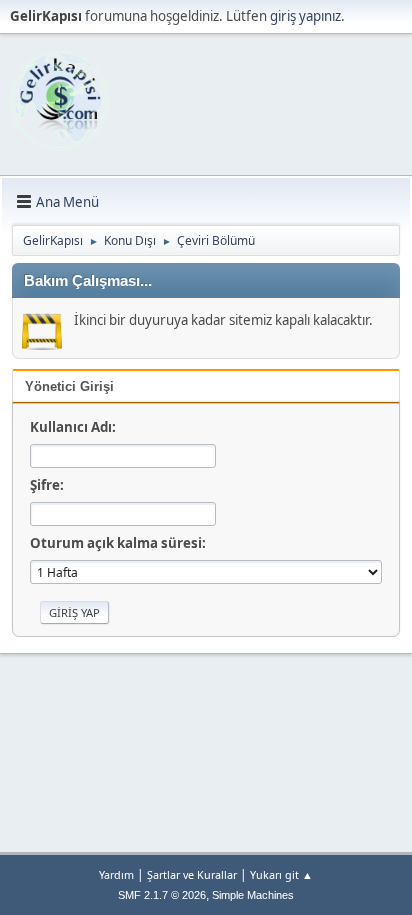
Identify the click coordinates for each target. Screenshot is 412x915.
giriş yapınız (305, 16)
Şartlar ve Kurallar (192, 874)
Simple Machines (253, 895)
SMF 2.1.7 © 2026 (162, 895)
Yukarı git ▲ (281, 874)
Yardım (116, 874)
